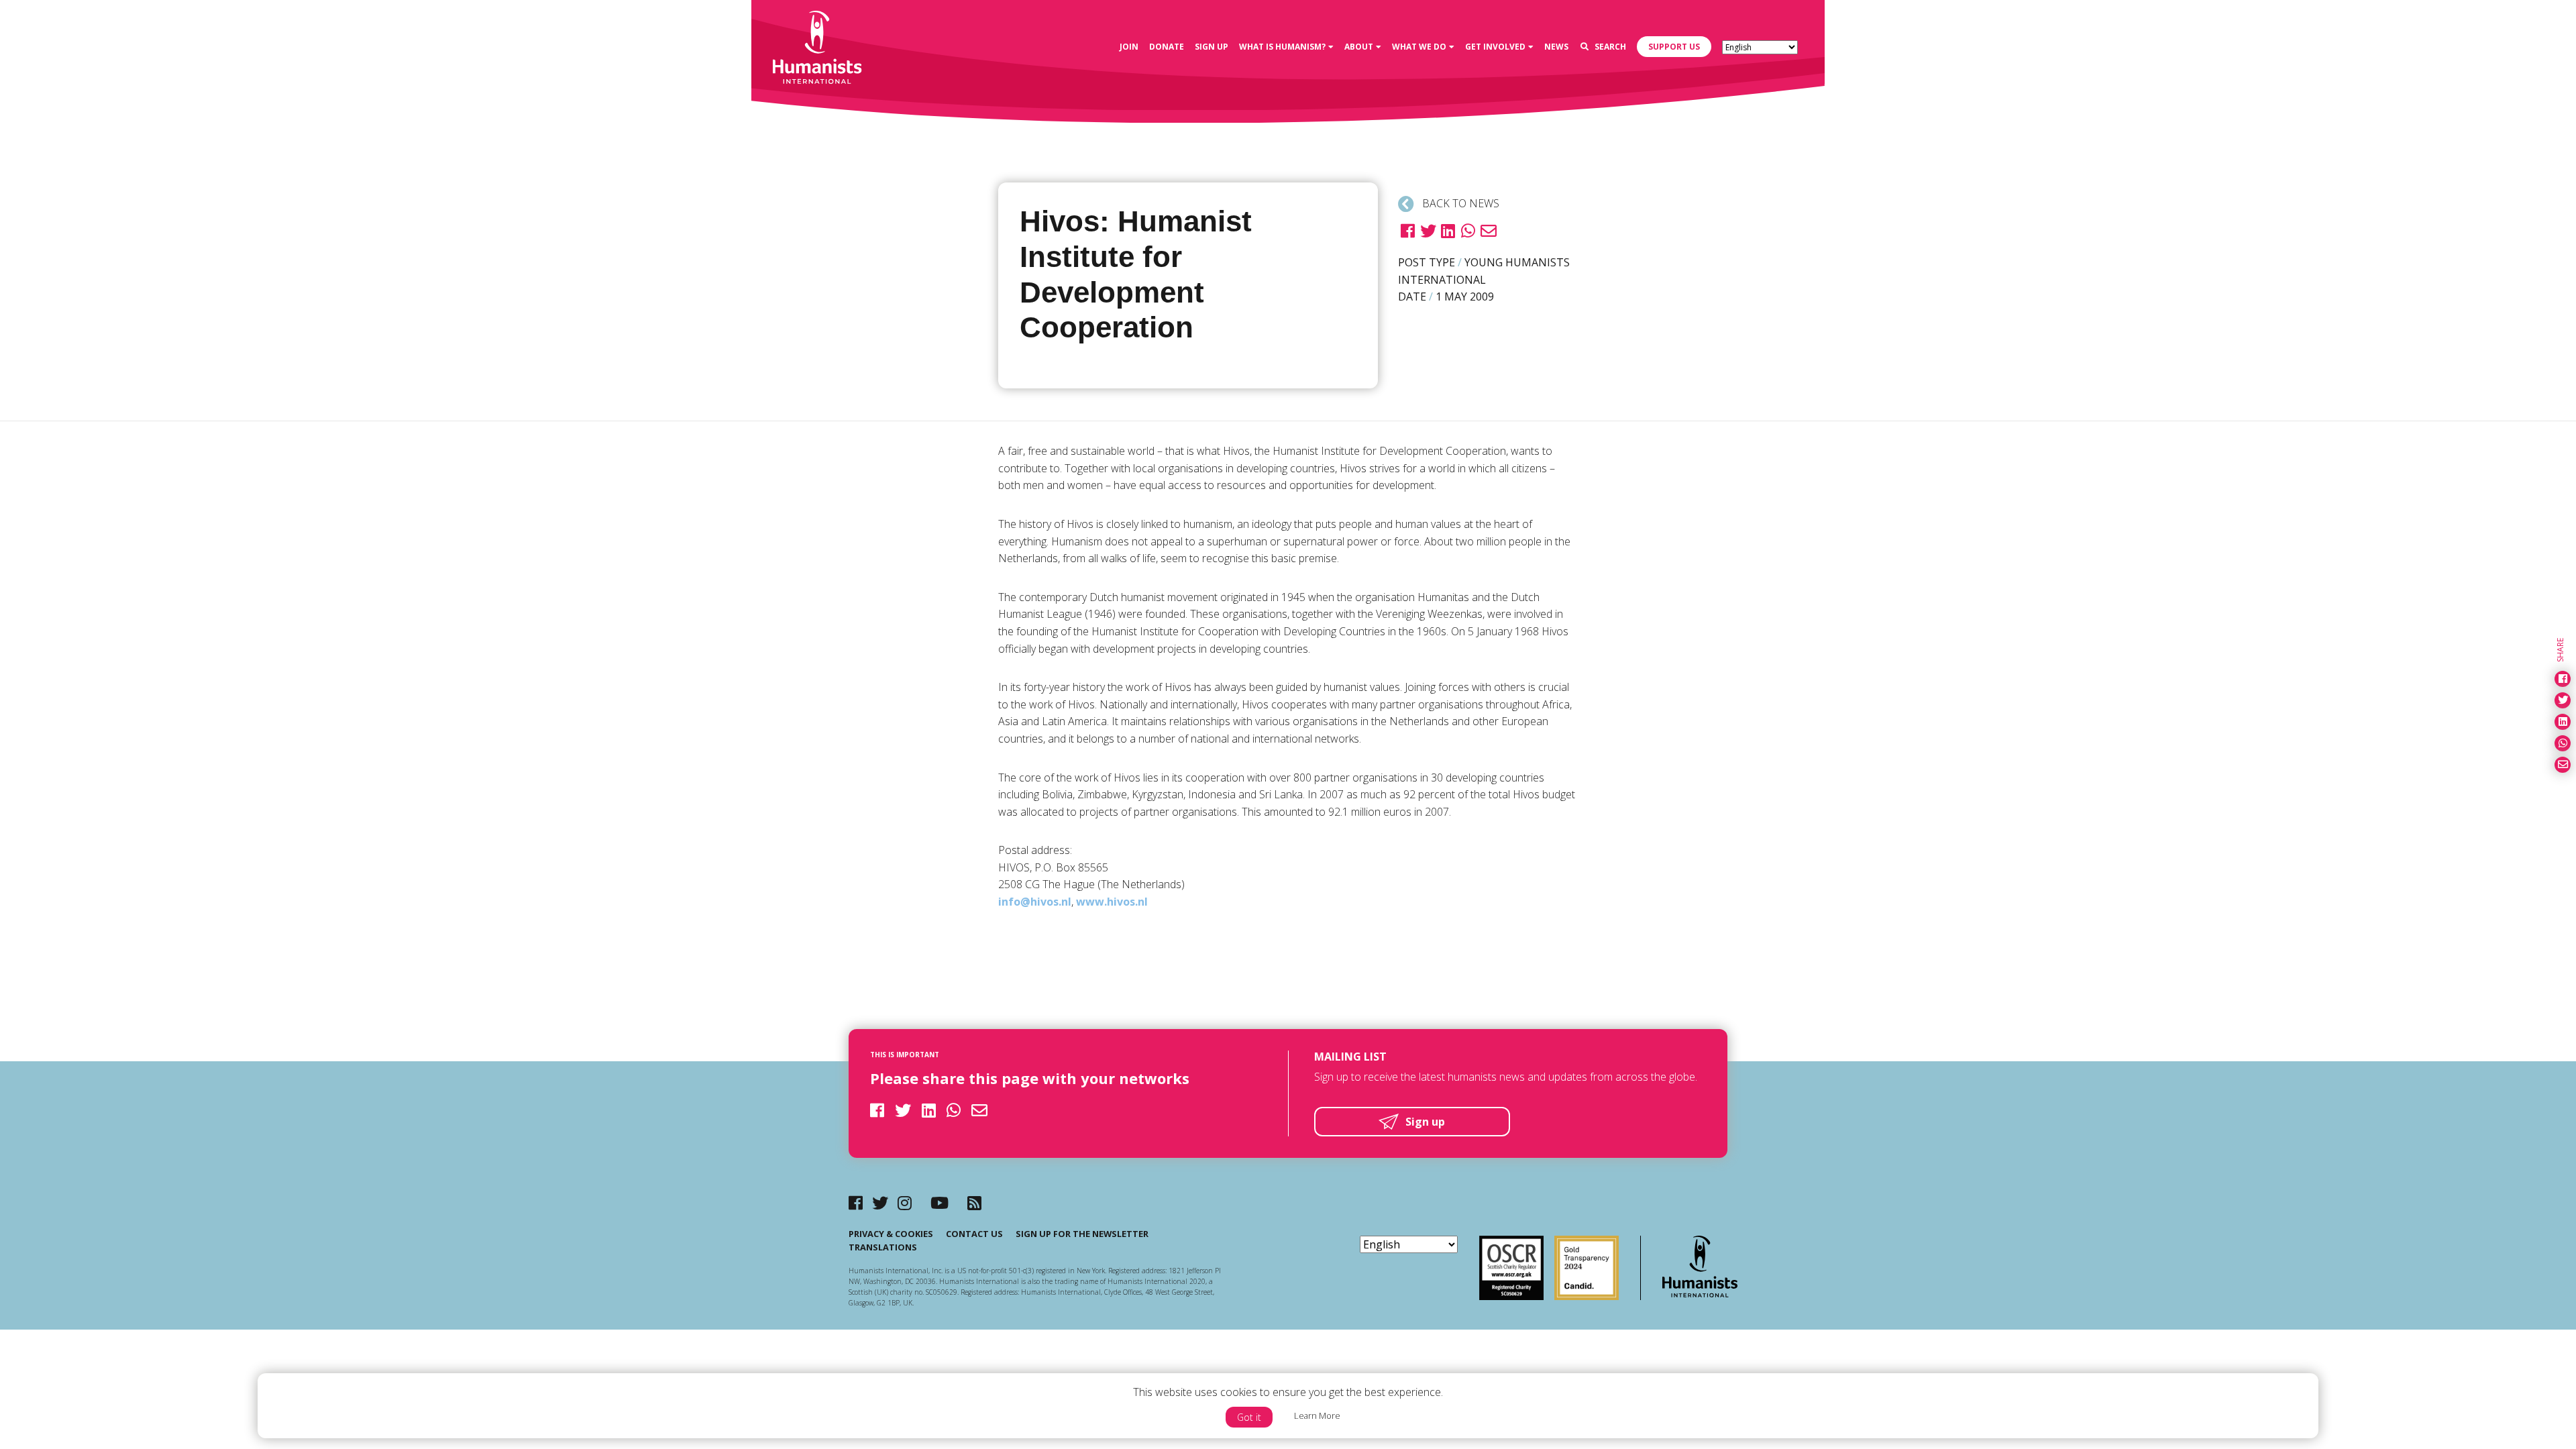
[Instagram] (905, 1202)
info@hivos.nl (1035, 902)
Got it (1249, 1417)
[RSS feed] (974, 1202)
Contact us (974, 1234)
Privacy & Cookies (891, 1234)
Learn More (1317, 1415)
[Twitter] (880, 1202)
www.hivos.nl (1112, 902)
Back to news (1459, 203)
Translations (883, 1247)
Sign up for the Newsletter (1082, 1234)
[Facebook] (856, 1202)
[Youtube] (940, 1202)
